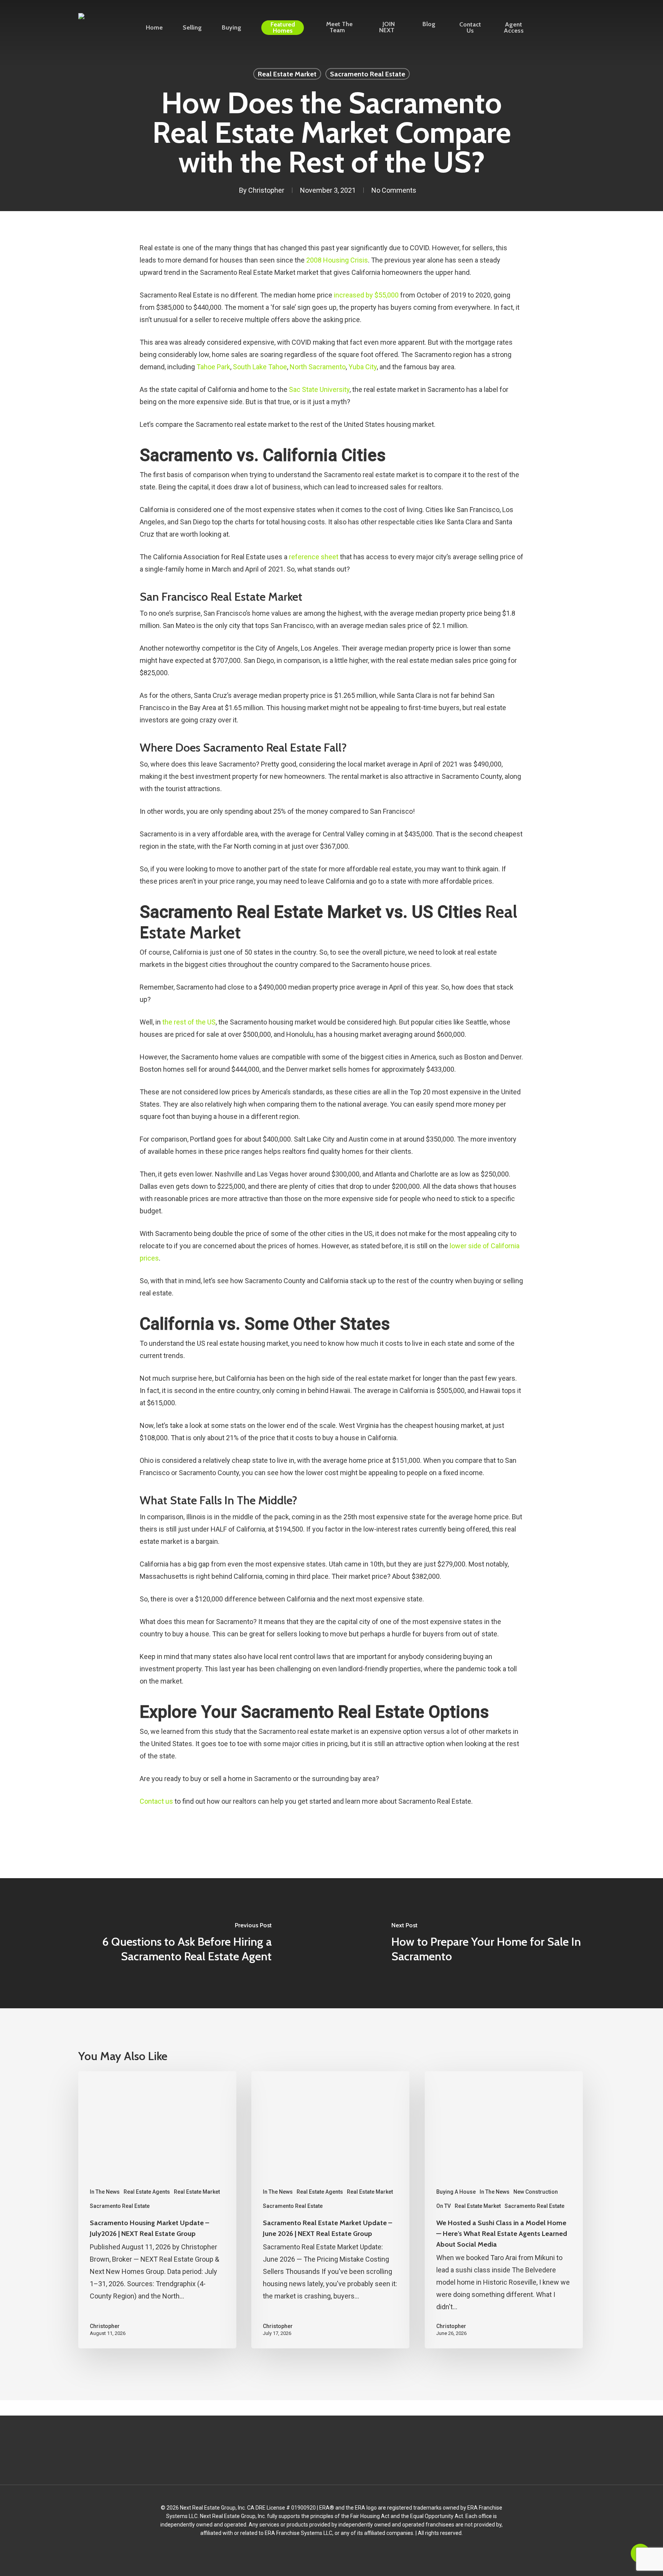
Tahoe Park (213, 367)
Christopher (266, 190)
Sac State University (319, 389)
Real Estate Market (287, 74)
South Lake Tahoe (260, 367)
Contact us (156, 1801)
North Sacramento (318, 367)
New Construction (536, 2192)
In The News (105, 2192)
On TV (444, 2206)
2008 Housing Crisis (337, 260)
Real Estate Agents (147, 2192)
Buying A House (456, 2192)
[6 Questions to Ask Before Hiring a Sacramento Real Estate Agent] (166, 1943)
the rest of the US (189, 1022)
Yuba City (363, 367)
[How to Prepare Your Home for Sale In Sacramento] (497, 1943)
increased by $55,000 (366, 295)
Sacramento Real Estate (368, 74)
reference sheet (314, 557)
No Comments (394, 190)
